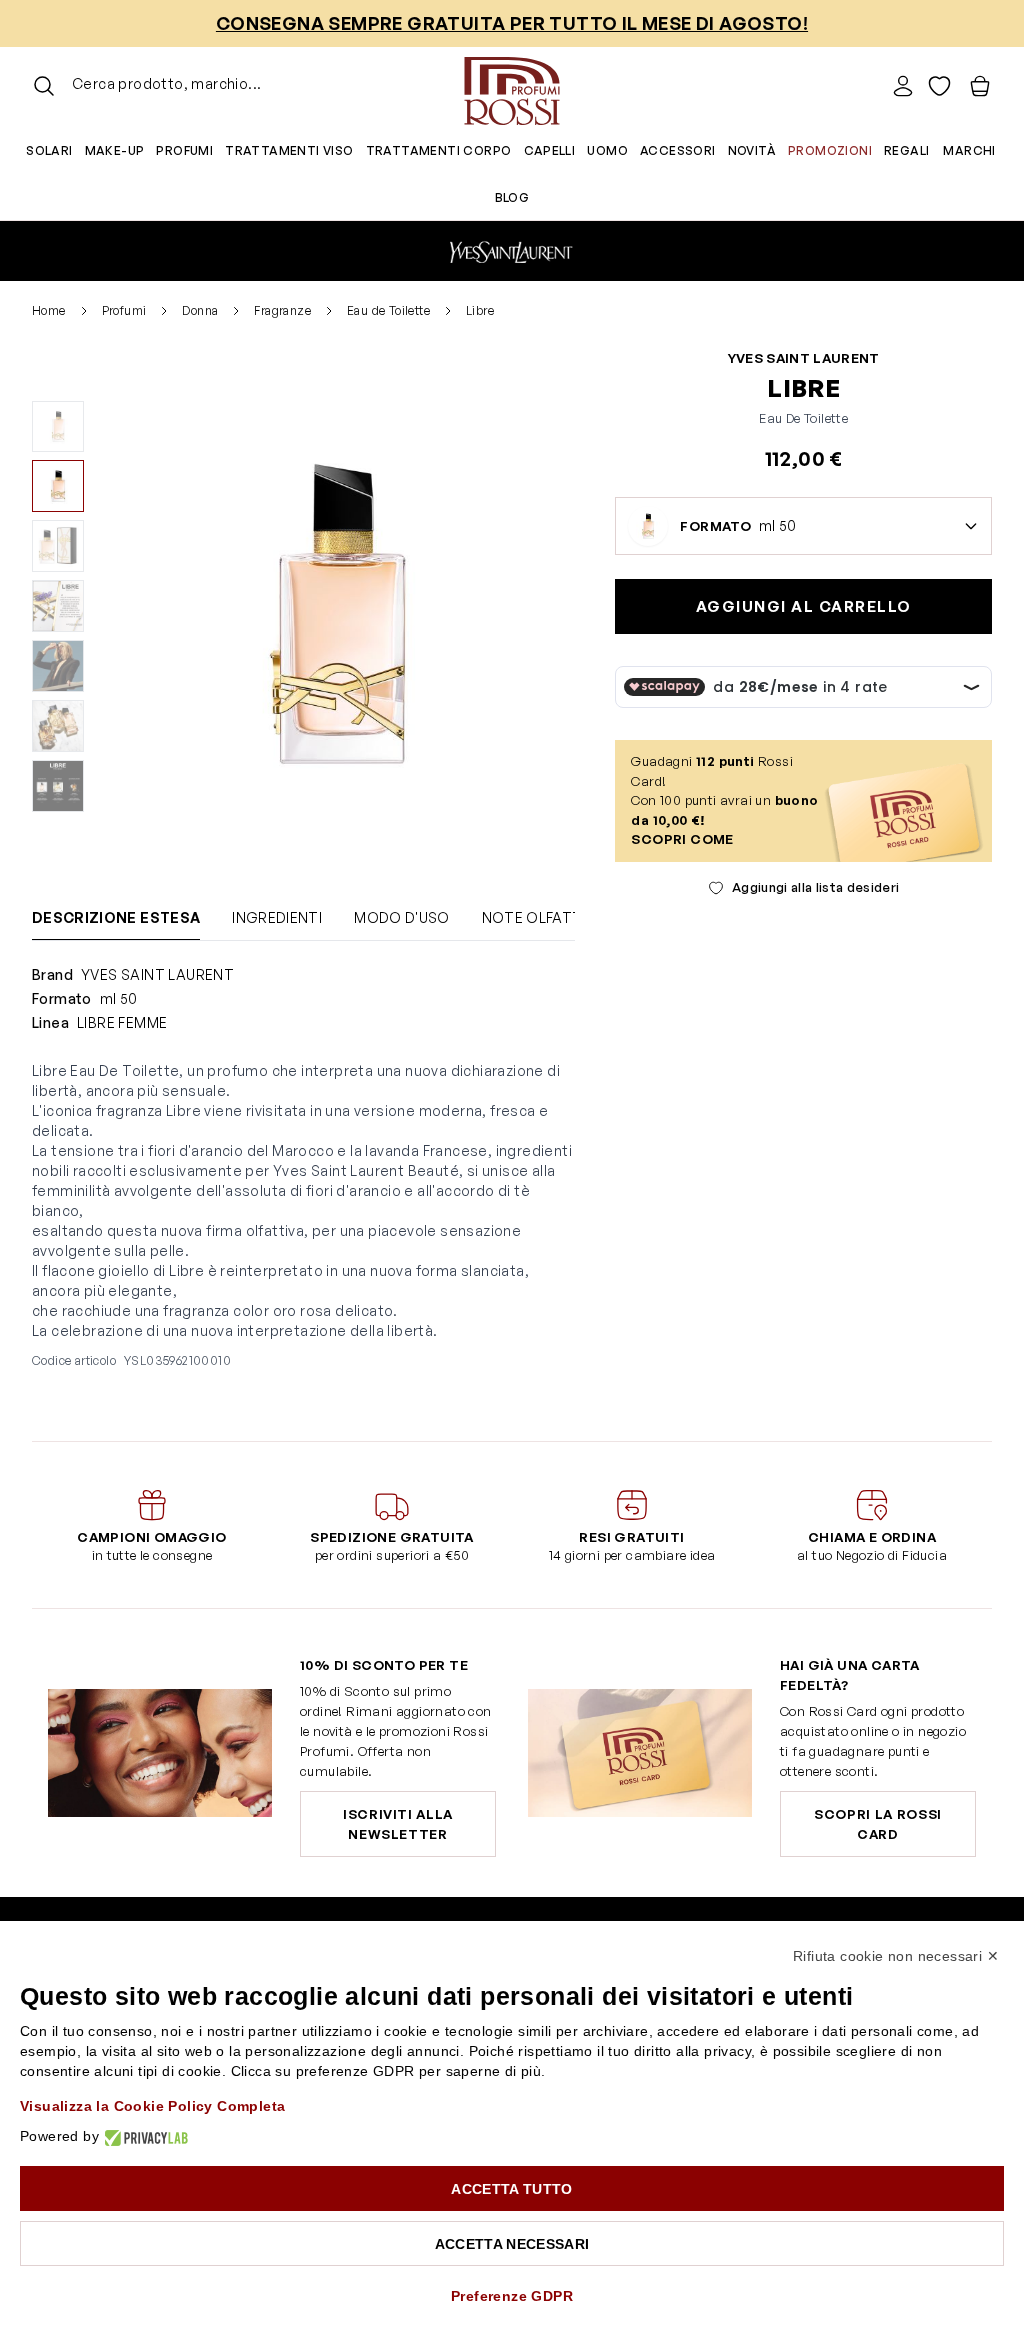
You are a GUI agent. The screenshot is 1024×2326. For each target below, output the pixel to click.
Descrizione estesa (116, 917)
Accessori (678, 150)
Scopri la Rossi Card (878, 1824)
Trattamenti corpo (439, 150)
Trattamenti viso (289, 150)
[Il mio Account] (903, 86)
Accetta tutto (512, 2189)
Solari (49, 150)
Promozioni (830, 150)
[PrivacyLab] (143, 2136)
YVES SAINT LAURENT (804, 358)
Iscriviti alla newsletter (398, 1824)
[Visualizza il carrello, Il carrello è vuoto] (980, 86)
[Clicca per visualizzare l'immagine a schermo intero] (337, 613)
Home (49, 310)
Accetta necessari (512, 2244)
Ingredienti (277, 917)
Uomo (607, 150)
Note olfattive (543, 917)
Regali (906, 150)
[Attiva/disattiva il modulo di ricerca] (44, 86)
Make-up (115, 150)
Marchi (969, 150)
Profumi (184, 150)
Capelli (550, 150)
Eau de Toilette (388, 310)
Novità (752, 150)
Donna (200, 310)
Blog (512, 197)
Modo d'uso (402, 917)
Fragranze (282, 310)
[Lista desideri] (939, 86)
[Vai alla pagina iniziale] (512, 86)
